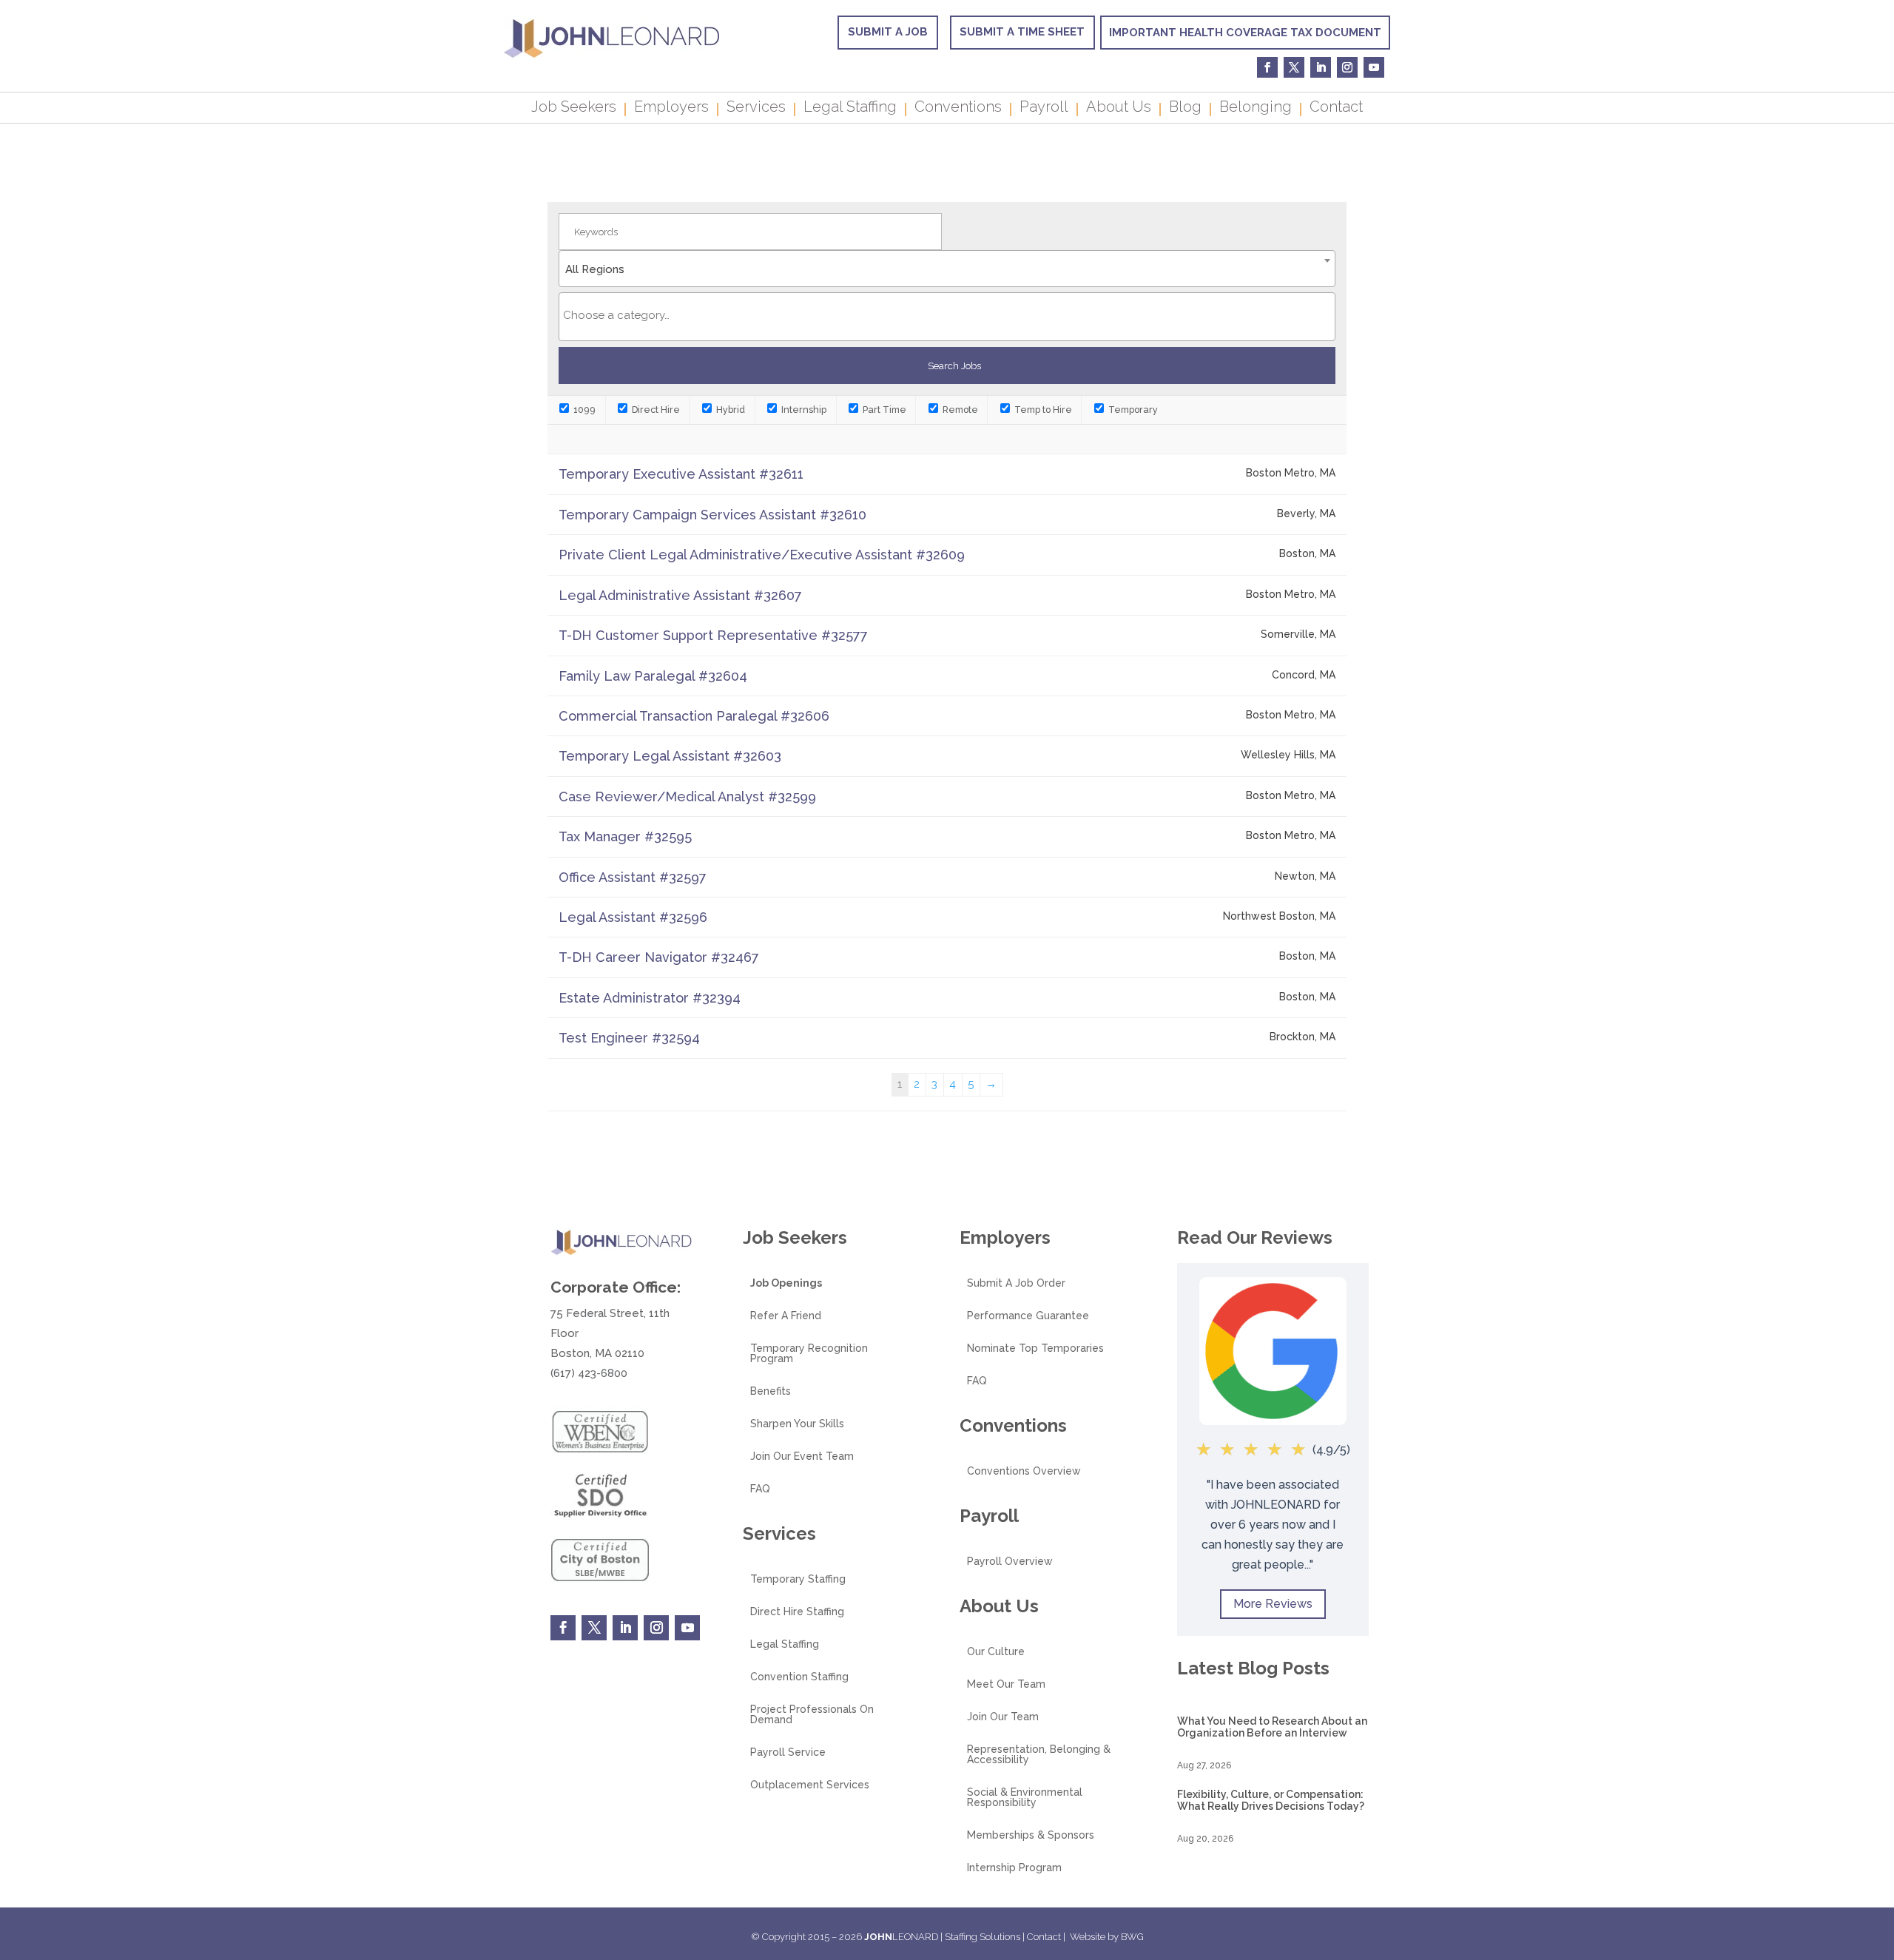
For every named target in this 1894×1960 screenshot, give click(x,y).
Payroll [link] (1044, 109)
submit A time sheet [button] (1022, 32)
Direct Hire (655, 410)
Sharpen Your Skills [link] (797, 1424)
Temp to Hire (1042, 410)
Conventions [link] (958, 109)
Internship (803, 410)
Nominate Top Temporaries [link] (1035, 1348)
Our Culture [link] (996, 1652)
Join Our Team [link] (1003, 1717)
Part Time (883, 410)
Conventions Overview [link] (1024, 1471)
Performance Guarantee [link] (1028, 1316)
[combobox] (947, 269)
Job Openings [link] (786, 1283)
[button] (1879, 1853)
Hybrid (729, 410)
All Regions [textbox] (595, 269)
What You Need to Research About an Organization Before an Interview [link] (1272, 1727)
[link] (611, 56)
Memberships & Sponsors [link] (1031, 1835)
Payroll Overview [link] (1010, 1562)
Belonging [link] (1256, 109)
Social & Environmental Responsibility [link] (1025, 1798)
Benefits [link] (771, 1391)
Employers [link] (671, 109)
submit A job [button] (888, 32)
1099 (583, 410)
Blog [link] (1185, 109)
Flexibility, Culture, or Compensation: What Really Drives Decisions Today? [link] (1271, 1800)
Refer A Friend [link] (786, 1316)
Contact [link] (1336, 109)
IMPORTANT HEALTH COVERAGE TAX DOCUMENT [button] (1245, 33)
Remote (959, 410)
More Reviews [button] (1273, 1604)
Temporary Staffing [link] (798, 1579)
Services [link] (756, 109)
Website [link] (1088, 1937)
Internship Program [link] (1014, 1868)
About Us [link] (1119, 109)
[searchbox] (947, 315)
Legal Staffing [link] (850, 109)
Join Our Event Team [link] (802, 1456)
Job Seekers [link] (574, 109)
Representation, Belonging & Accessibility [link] (1039, 1755)
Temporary (1132, 410)
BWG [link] (1132, 1937)
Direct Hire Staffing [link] (797, 1612)
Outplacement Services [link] (810, 1785)
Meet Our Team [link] (1006, 1684)
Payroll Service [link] (788, 1752)
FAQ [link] (760, 1489)
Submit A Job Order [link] (1016, 1283)
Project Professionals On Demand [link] (812, 1715)
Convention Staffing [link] (799, 1677)
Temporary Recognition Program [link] (809, 1354)
